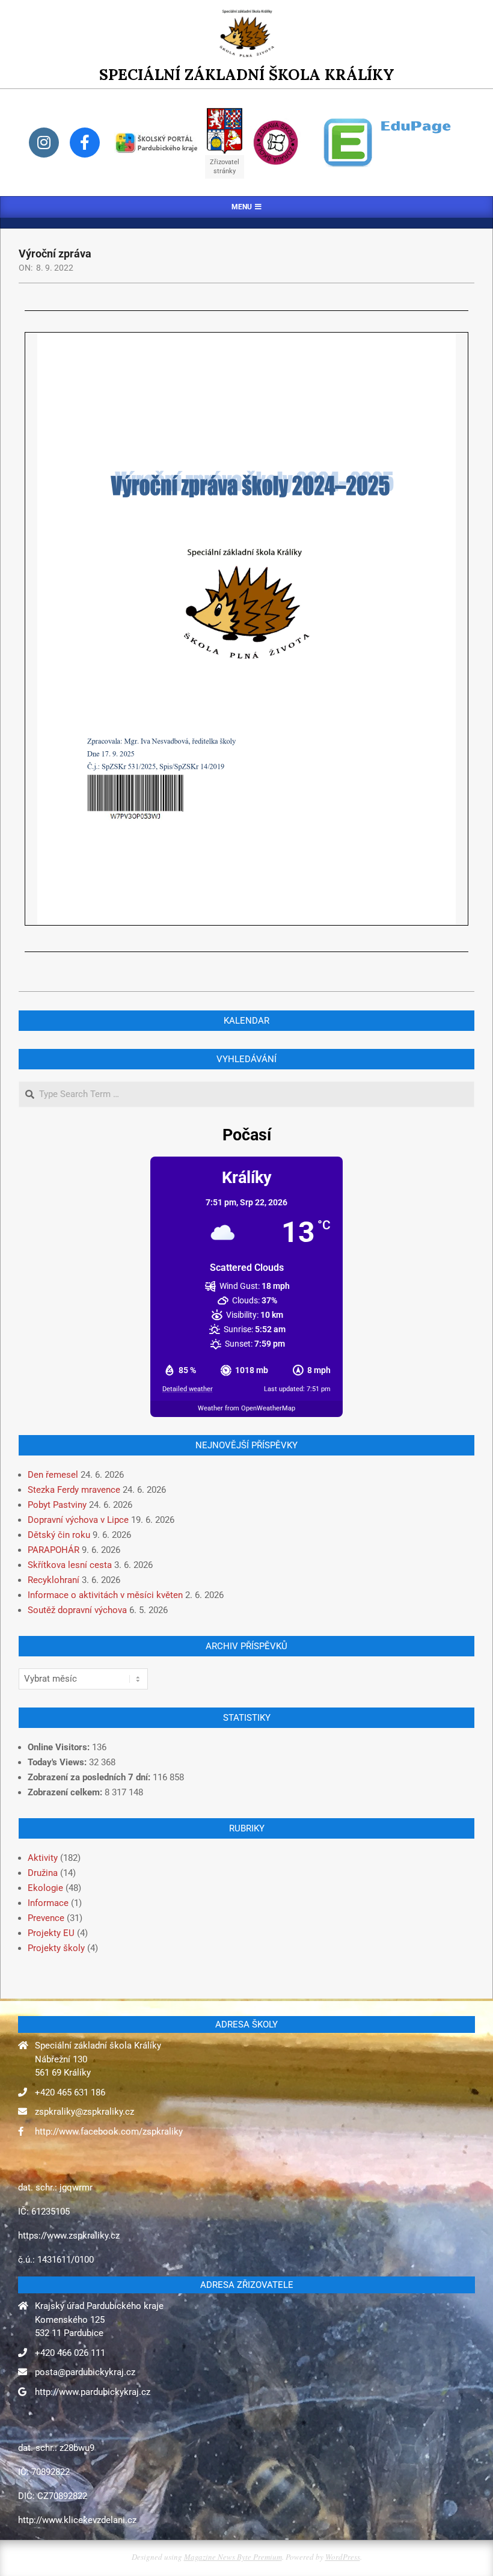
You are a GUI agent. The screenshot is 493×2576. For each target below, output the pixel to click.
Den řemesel (53, 1475)
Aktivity (43, 1858)
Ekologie (45, 1888)
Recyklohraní (54, 1580)
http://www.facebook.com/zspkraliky (109, 2132)
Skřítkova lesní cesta (70, 1565)
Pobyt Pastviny (57, 1505)
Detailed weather (188, 1389)
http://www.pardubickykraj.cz (93, 2392)
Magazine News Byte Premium (233, 2557)
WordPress (343, 2557)
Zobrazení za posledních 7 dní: (90, 1777)
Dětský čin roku (59, 1535)
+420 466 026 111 (70, 2353)
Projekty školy (56, 1948)
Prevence (46, 1918)
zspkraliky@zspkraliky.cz (84, 2112)
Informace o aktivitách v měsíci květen (105, 1595)
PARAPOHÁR (54, 1550)
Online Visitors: (60, 1747)
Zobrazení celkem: (66, 1792)
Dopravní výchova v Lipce (78, 1520)
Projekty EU (51, 1933)
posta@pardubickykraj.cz (85, 2372)
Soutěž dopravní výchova (77, 1610)
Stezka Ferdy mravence (74, 1490)
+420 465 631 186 (70, 2092)
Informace (48, 1903)
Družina (43, 1873)
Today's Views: (58, 1762)
